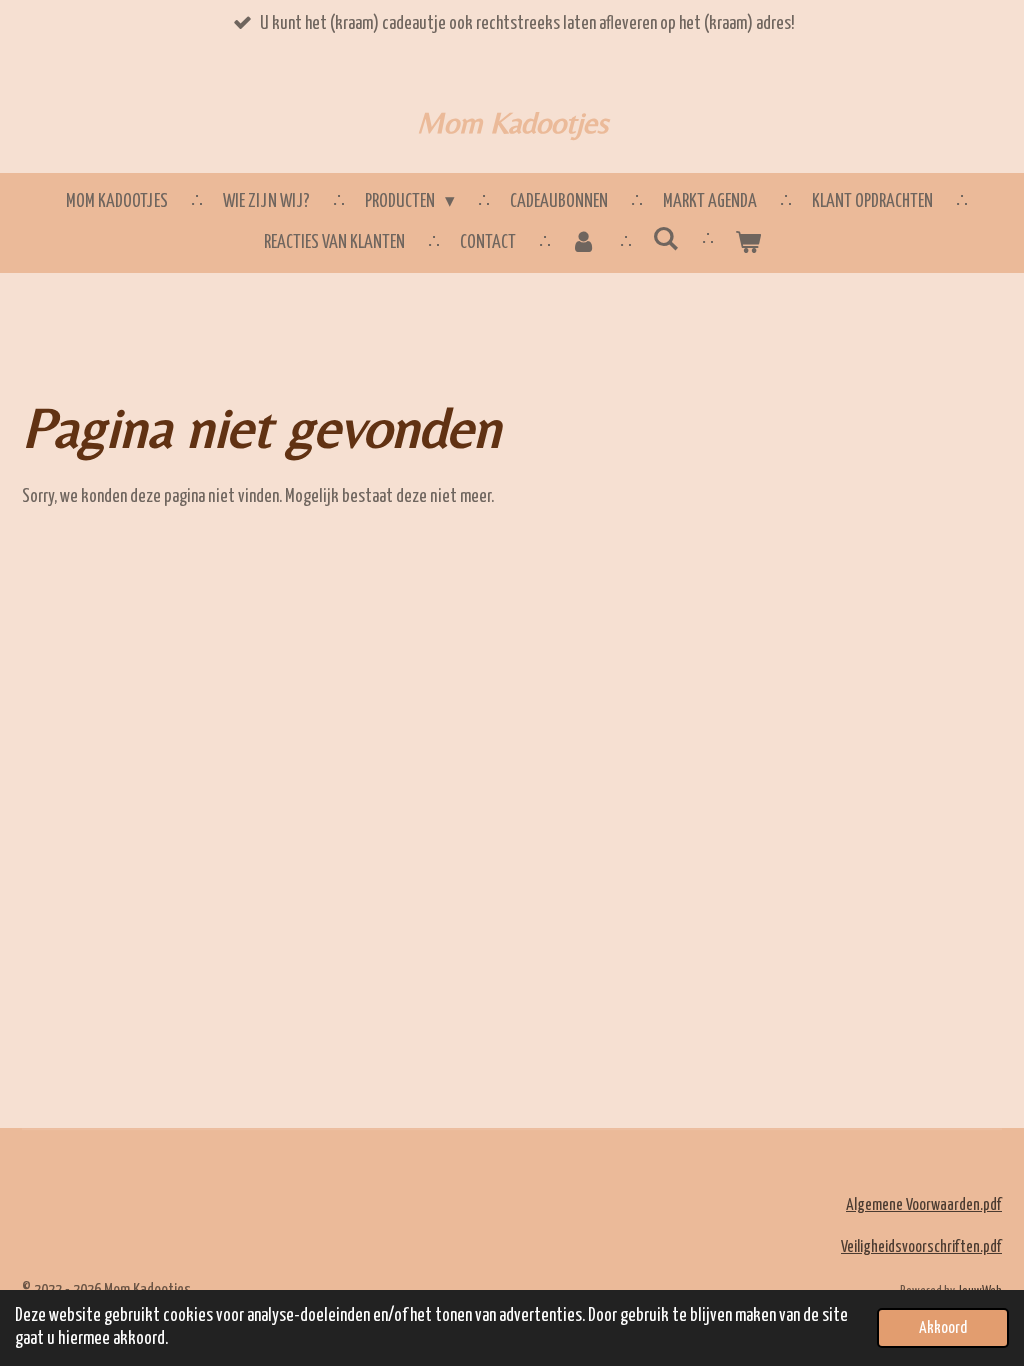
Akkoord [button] (943, 1328)
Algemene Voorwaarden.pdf (924, 1205)
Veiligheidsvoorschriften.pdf (921, 1247)
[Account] (584, 243)
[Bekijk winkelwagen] (747, 243)
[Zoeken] (665, 239)
